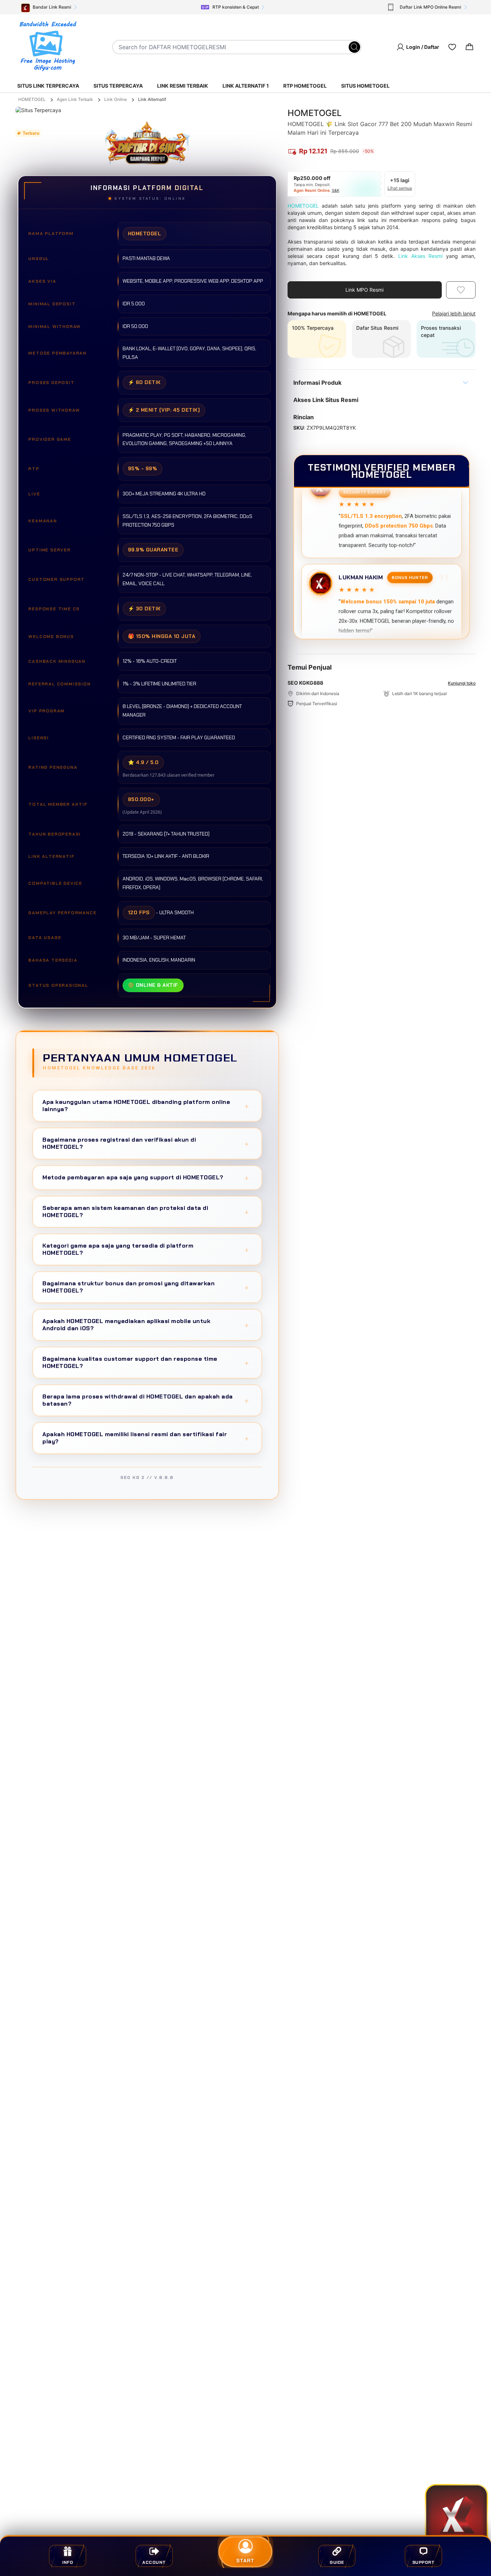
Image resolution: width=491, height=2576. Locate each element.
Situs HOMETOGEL (365, 86)
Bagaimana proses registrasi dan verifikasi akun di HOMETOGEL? (146, 1143)
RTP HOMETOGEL (305, 86)
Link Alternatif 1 (246, 86)
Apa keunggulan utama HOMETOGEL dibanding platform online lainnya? (146, 1106)
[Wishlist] (452, 47)
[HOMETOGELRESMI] (47, 47)
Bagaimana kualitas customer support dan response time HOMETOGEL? (146, 1362)
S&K (336, 190)
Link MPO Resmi (364, 290)
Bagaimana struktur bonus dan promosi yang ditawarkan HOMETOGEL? (146, 1287)
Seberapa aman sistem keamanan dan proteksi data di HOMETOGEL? (146, 1211)
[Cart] (469, 47)
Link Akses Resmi (421, 256)
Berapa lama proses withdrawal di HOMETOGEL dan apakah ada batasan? (146, 1400)
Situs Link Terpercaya (48, 86)
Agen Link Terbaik (75, 99)
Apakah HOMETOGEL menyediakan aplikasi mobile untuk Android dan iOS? (146, 1325)
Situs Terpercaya (118, 86)
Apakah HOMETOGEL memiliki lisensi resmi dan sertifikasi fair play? (146, 1438)
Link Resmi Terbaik (183, 86)
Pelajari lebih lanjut (454, 313)
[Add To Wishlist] (461, 290)
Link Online (116, 99)
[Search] (354, 47)
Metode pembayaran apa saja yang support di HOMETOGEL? (146, 1177)
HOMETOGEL (32, 99)
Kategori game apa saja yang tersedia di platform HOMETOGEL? (146, 1249)
